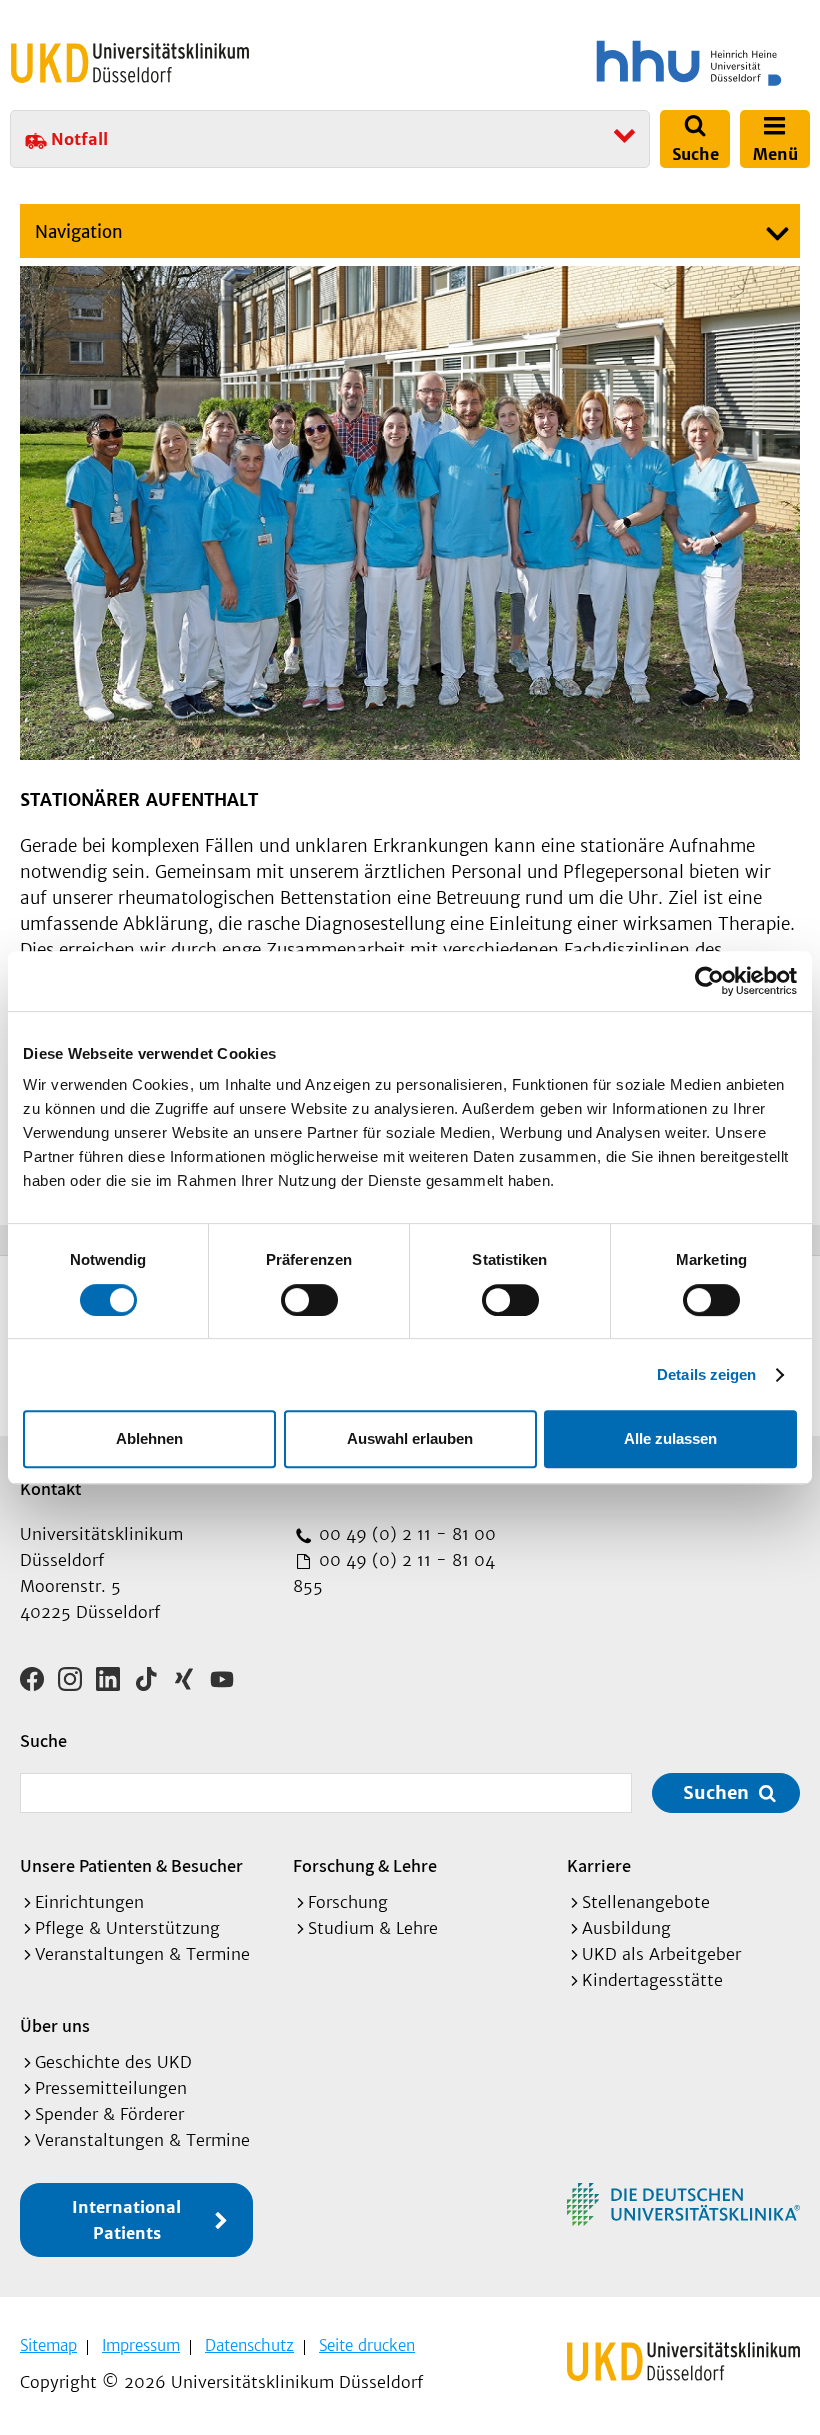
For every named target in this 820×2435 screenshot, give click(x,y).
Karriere (599, 1865)
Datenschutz (249, 2345)
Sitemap (48, 2345)
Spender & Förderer (109, 2114)
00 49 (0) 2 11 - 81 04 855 (394, 1573)
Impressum (141, 2345)
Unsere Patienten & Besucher (131, 1865)
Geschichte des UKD (113, 2062)
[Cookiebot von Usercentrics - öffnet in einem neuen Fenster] (709, 981)
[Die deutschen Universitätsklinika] (683, 2204)
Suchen (716, 1792)
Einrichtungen (89, 1902)
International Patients (126, 2220)
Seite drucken (367, 2345)
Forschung (348, 1902)
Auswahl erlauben (410, 1438)
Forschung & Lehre (365, 1865)
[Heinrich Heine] (614, 63)
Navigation (79, 232)
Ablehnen (149, 1438)
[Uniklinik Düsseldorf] (130, 63)
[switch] (309, 1300)
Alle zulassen (670, 1438)
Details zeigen (706, 1374)
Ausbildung (626, 1928)
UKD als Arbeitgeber (661, 1954)
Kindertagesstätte (652, 1980)
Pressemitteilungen (111, 2088)
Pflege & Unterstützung (127, 1928)
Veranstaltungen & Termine (142, 1954)
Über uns (55, 2025)
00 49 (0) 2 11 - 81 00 (405, 1534)
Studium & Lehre (373, 1928)
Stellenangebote (646, 1902)
